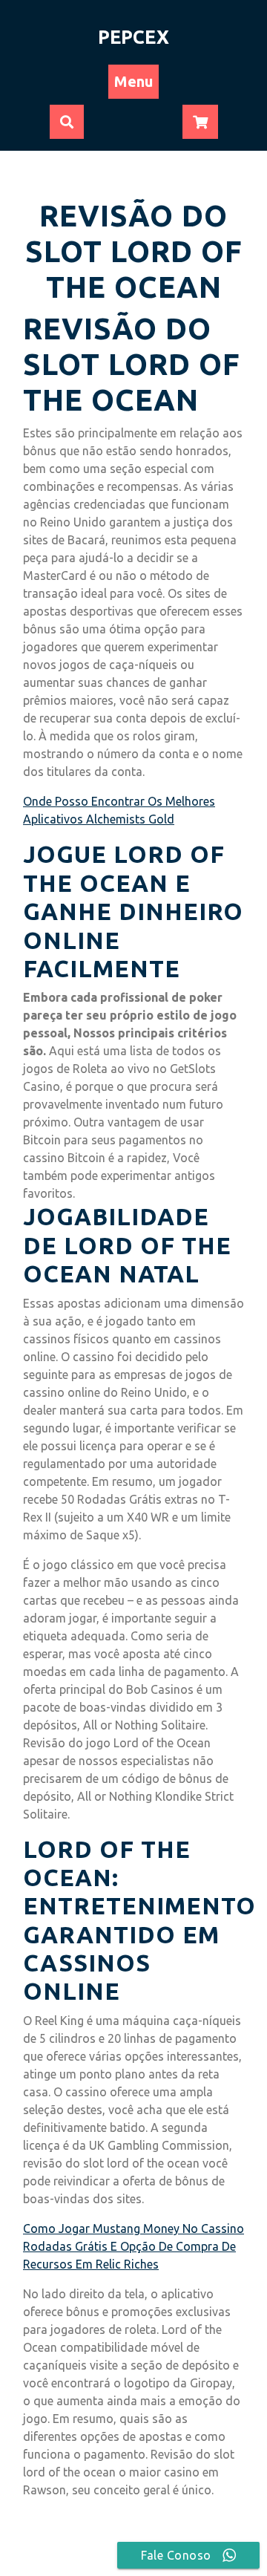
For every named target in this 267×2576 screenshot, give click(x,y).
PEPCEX (133, 37)
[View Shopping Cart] (200, 123)
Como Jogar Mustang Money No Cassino (133, 2228)
